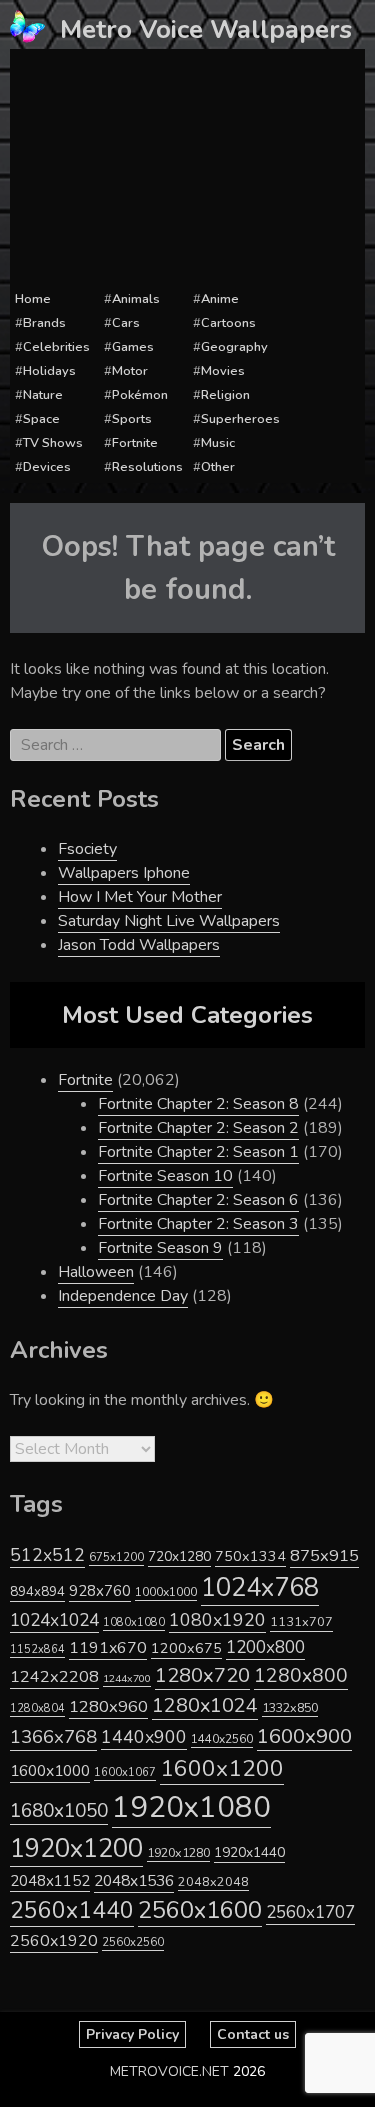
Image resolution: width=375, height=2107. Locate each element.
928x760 (100, 1591)
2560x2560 (133, 1942)
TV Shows (53, 443)
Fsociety (87, 849)
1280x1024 (205, 1705)
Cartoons (228, 323)
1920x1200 (76, 1848)
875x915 (324, 1555)
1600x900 (304, 1736)
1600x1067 (125, 1772)
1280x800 (301, 1676)
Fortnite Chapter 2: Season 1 (198, 1152)
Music (218, 443)
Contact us (253, 2034)
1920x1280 (178, 1852)
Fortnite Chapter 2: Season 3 (198, 1224)
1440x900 (144, 1737)
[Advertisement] (187, 170)
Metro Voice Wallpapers (206, 29)
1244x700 (127, 1678)
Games (133, 347)
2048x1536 (134, 1881)
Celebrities (56, 347)
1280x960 (108, 1706)
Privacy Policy (132, 2034)
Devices (47, 467)
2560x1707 (310, 1912)
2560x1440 (72, 1910)
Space (41, 419)
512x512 (47, 1555)
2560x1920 (54, 1941)
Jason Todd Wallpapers (139, 945)
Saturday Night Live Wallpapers (169, 921)
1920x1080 (191, 1807)
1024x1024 (54, 1620)
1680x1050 (59, 1811)
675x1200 (116, 1557)
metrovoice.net (169, 2071)
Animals (136, 299)
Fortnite (135, 443)
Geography (234, 347)
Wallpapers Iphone (124, 873)
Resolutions (147, 467)
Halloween (96, 1272)
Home (33, 299)
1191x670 (108, 1648)
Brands (44, 323)
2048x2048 (213, 1881)
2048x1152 (50, 1881)
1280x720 (202, 1675)
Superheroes (240, 419)
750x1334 (250, 1556)
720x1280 (179, 1556)
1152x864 (37, 1649)
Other (218, 467)
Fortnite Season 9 (160, 1248)
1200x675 (186, 1648)
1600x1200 (222, 1768)
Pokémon (140, 395)
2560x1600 (200, 1910)
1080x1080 (134, 1622)
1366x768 (53, 1737)
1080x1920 (217, 1620)
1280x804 (37, 1708)
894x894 (37, 1591)
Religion (225, 395)
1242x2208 (54, 1676)
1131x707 (301, 1622)
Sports (132, 419)
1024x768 (260, 1587)
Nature (43, 395)
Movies (223, 371)
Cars (126, 323)
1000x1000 (166, 1592)
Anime (220, 299)
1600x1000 (50, 1771)
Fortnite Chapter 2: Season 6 (198, 1200)
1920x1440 (249, 1852)
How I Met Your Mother (140, 897)
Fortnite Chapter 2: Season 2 (198, 1128)
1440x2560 (222, 1739)
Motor (130, 371)
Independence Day (123, 1296)
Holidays (49, 371)
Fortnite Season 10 (165, 1176)
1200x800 (265, 1647)
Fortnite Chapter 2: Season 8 (198, 1104)
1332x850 (290, 1707)
